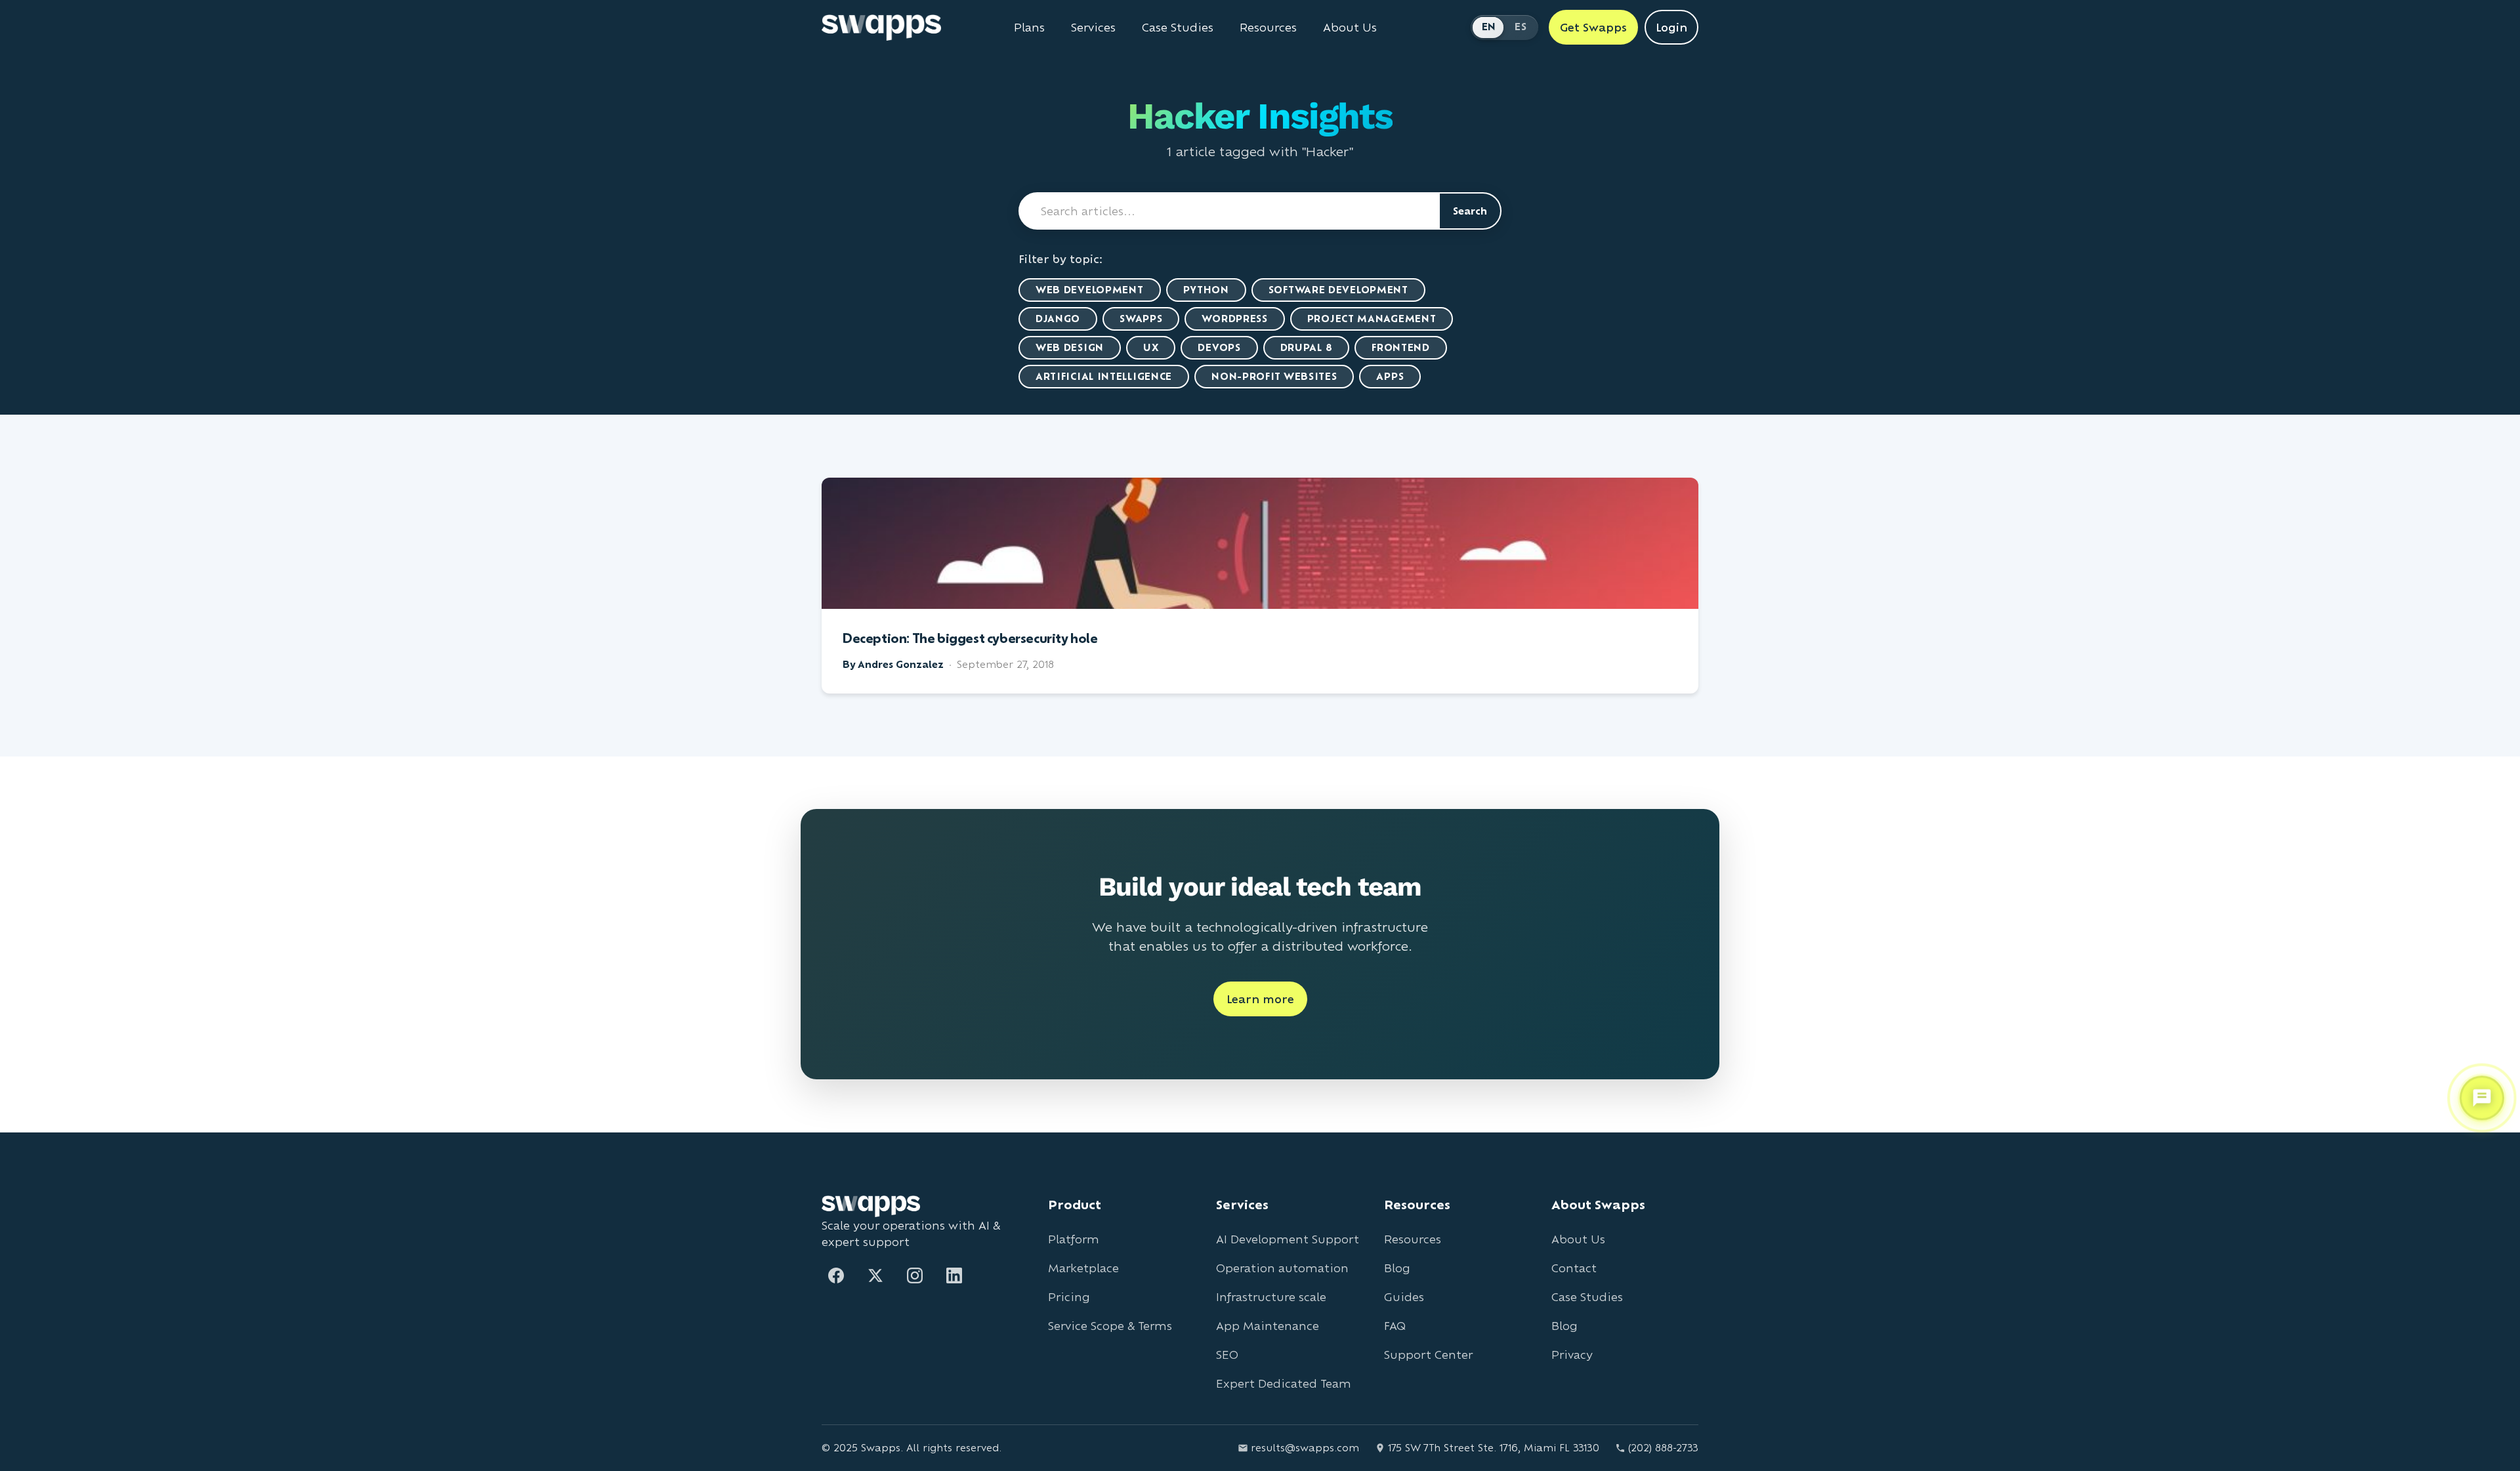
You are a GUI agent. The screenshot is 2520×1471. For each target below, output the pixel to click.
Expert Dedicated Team (1284, 1383)
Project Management (1372, 319)
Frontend (1401, 347)
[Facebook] (836, 1275)
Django (1058, 319)
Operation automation (1282, 1268)
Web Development (1090, 290)
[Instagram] (915, 1275)
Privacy (1572, 1355)
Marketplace (1083, 1268)
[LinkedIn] (954, 1275)
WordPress (1234, 319)
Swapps (1141, 319)
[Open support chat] (2482, 1096)
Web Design (1070, 347)
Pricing (1069, 1297)
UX (1151, 347)
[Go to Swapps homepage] (881, 28)
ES (1521, 27)
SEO (1227, 1355)
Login (1671, 27)
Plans (1029, 28)
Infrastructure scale (1271, 1297)
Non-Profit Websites (1274, 376)
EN (1489, 27)
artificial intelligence (1104, 376)
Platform (1074, 1239)
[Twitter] (875, 1275)
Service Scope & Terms (1110, 1326)
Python (1206, 290)
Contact (1574, 1268)
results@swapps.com (1305, 1448)
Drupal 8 (1307, 347)
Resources (1268, 28)
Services (1093, 28)
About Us (1350, 28)
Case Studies (1178, 28)
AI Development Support (1288, 1239)
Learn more (1260, 999)
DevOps (1219, 347)
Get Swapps (1593, 27)
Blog (1397, 1268)
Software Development (1338, 290)
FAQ (1395, 1326)
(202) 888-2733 (1663, 1448)
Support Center (1428, 1355)
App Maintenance (1268, 1326)
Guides (1404, 1297)
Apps (1390, 376)
